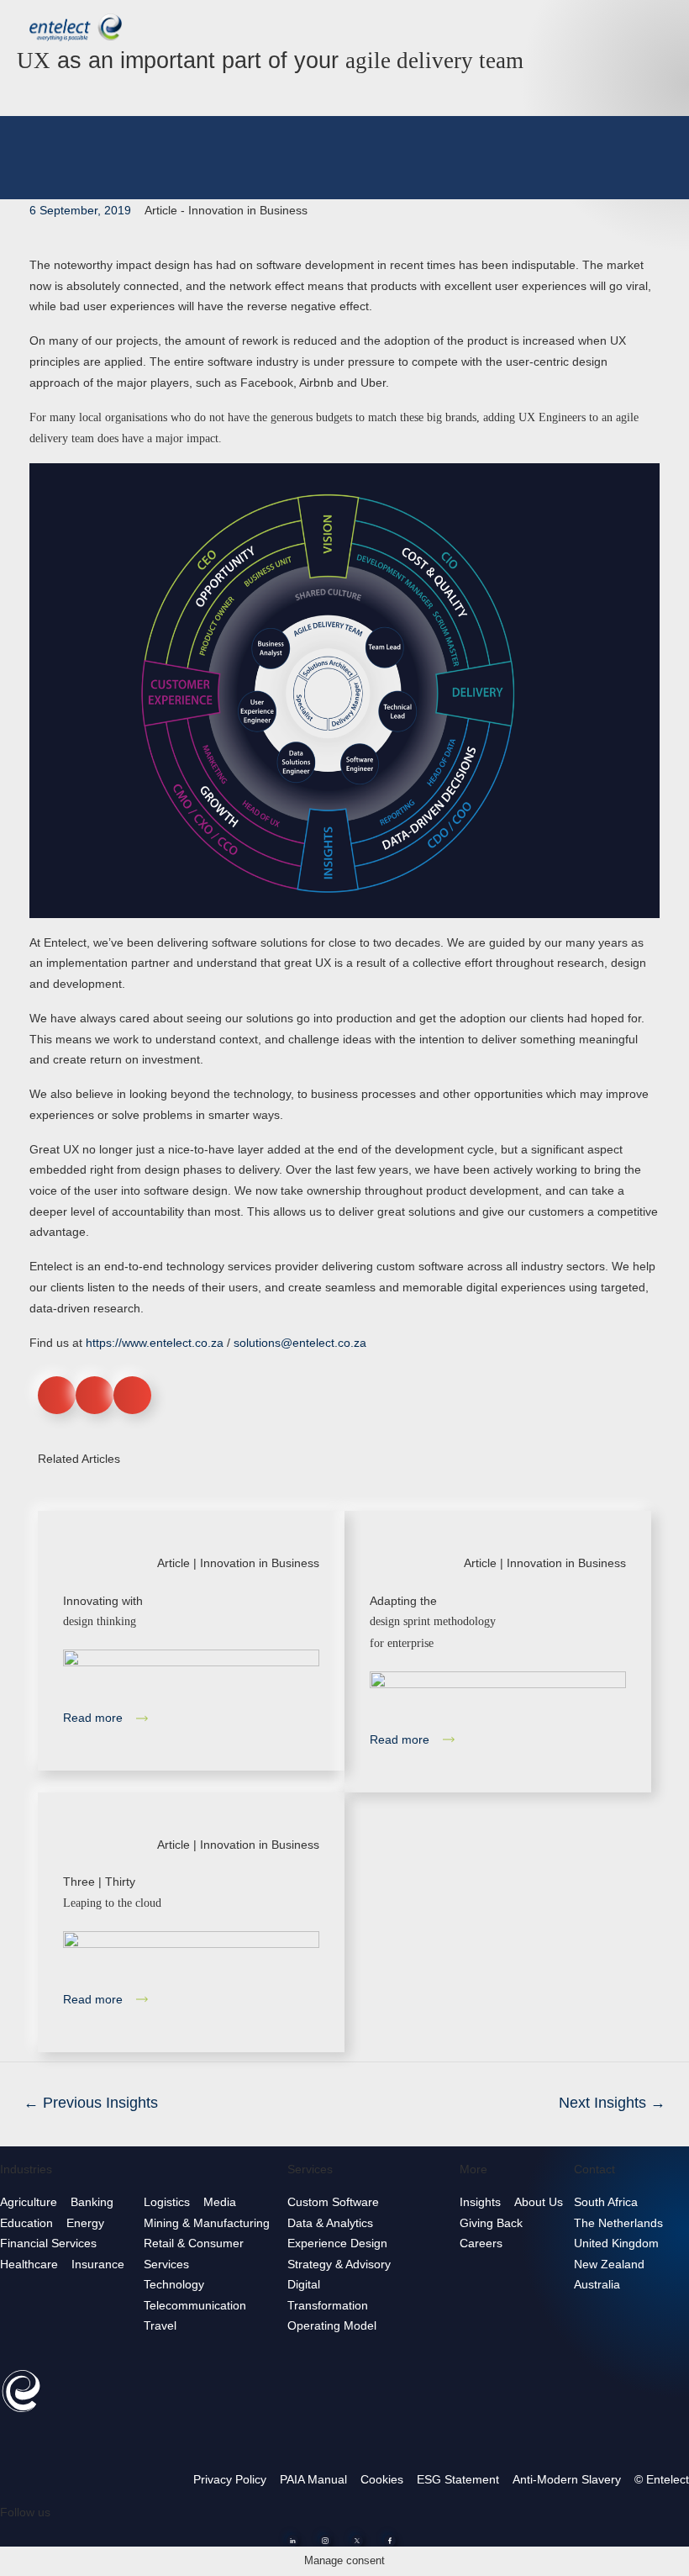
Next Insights (612, 2103)
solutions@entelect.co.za (300, 1343)
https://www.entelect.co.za (155, 1343)
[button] (57, 1395)
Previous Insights (91, 2103)
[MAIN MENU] (663, 25)
